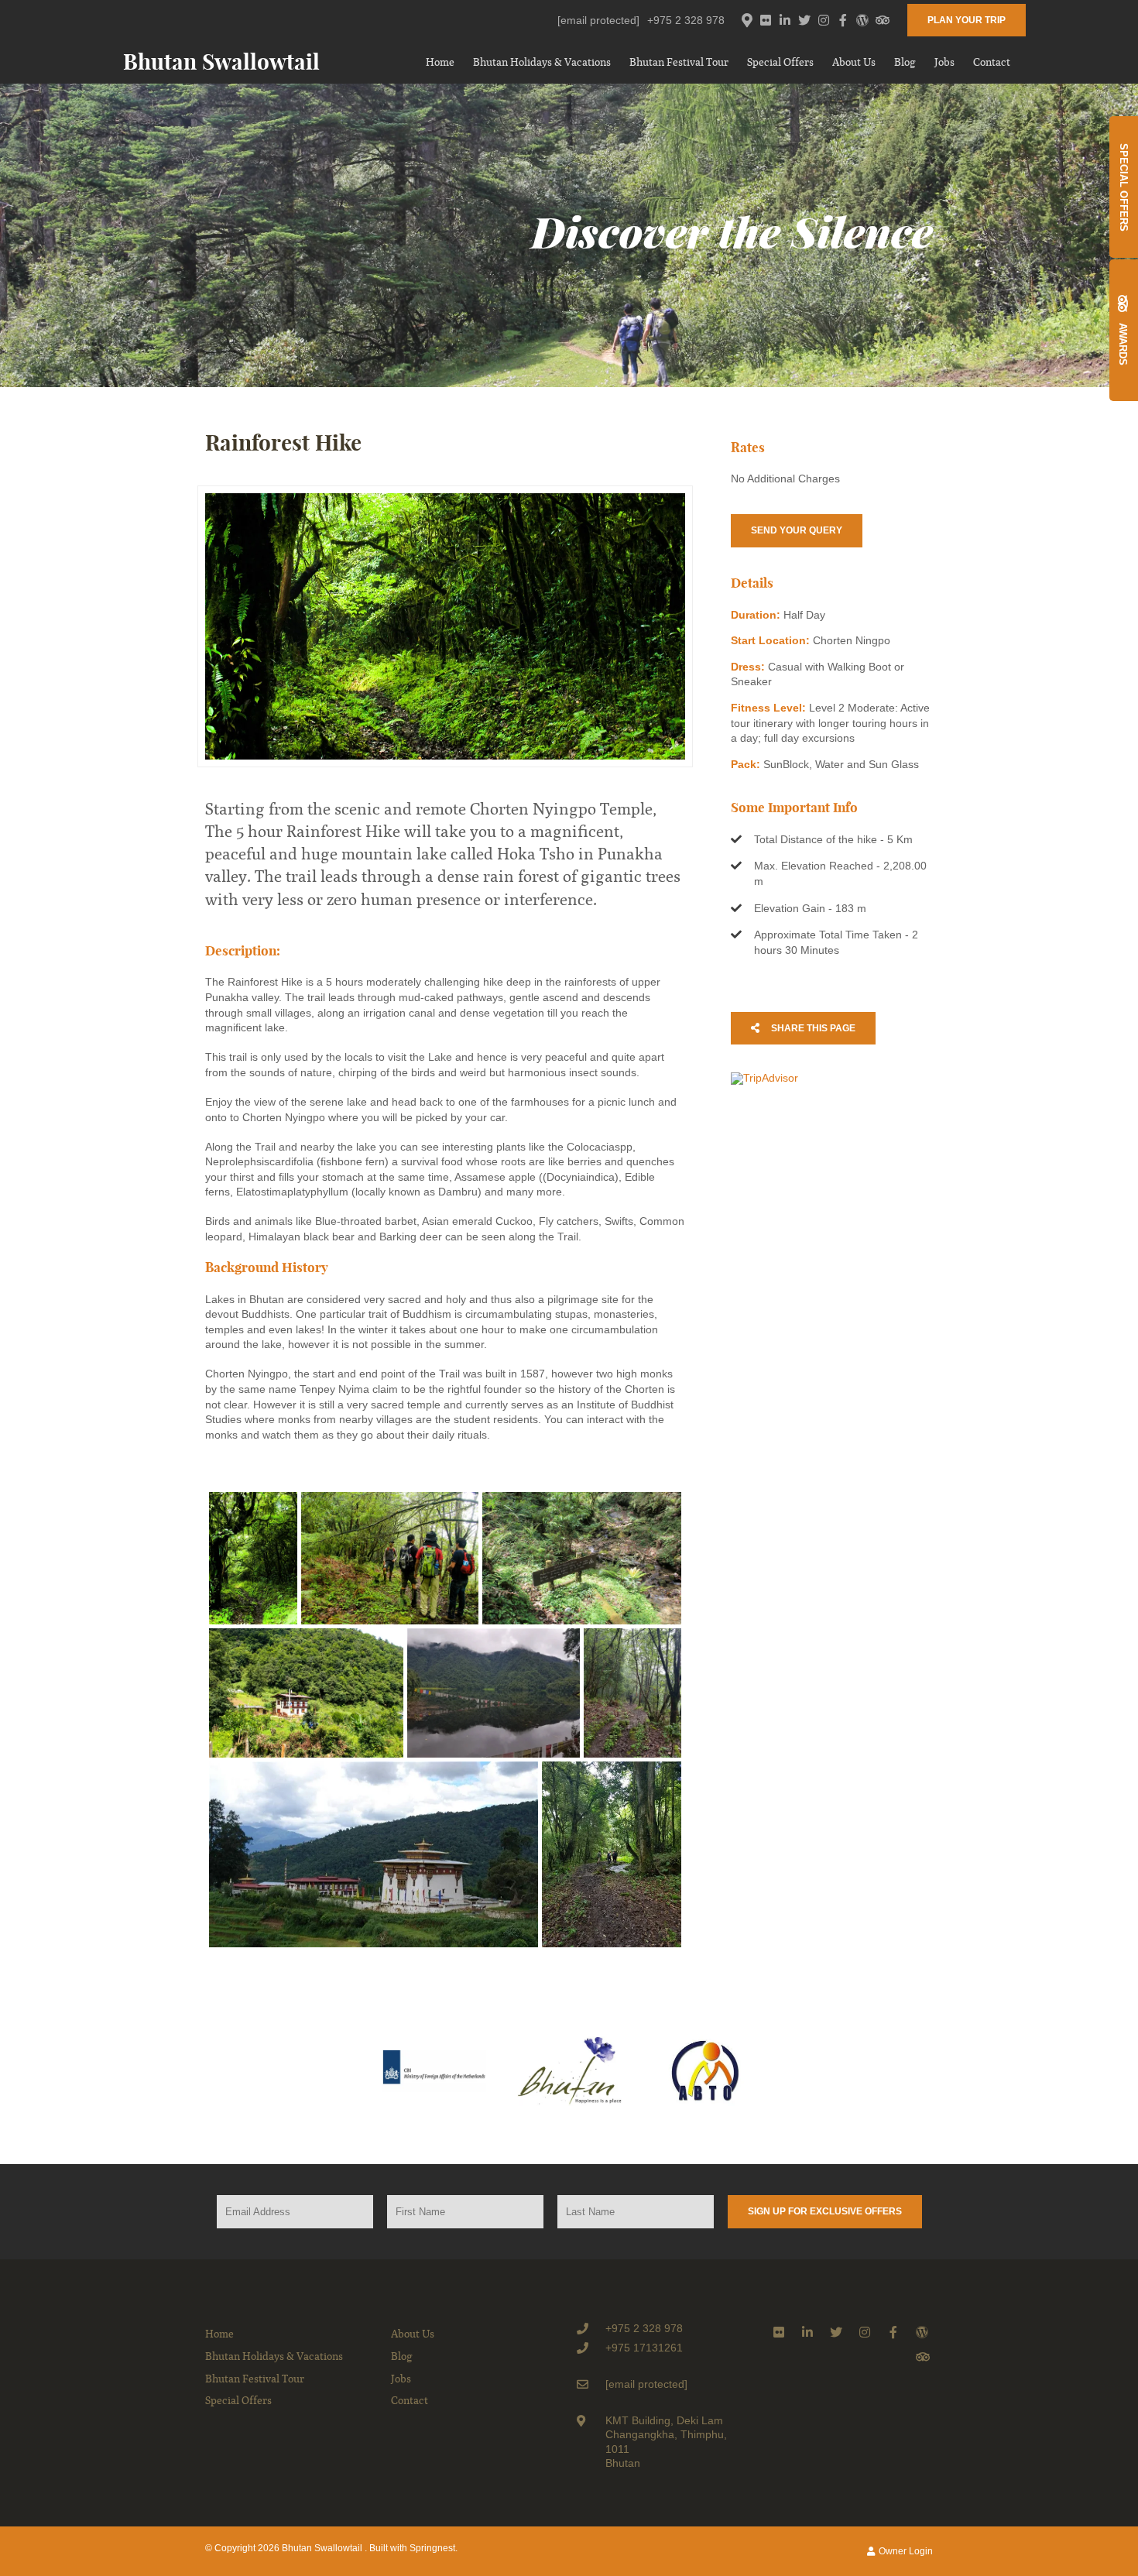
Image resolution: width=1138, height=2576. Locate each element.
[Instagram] (824, 20)
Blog (905, 62)
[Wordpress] (862, 20)
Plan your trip (967, 20)
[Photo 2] (390, 1558)
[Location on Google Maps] (746, 19)
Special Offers (780, 62)
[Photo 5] (494, 1693)
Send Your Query (797, 530)
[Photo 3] (582, 1558)
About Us (854, 62)
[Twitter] (804, 20)
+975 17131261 (644, 2348)
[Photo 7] (374, 1854)
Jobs (944, 62)
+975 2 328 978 (686, 20)
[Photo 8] (612, 1854)
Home (440, 62)
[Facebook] (843, 20)
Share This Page (812, 1028)
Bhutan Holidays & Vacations (542, 62)
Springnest (432, 2548)
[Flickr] (766, 20)
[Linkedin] (785, 20)
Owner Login (905, 2551)
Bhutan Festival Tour (679, 62)
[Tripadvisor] (882, 20)
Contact (992, 62)
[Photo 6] (632, 1693)
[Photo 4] (306, 1693)
